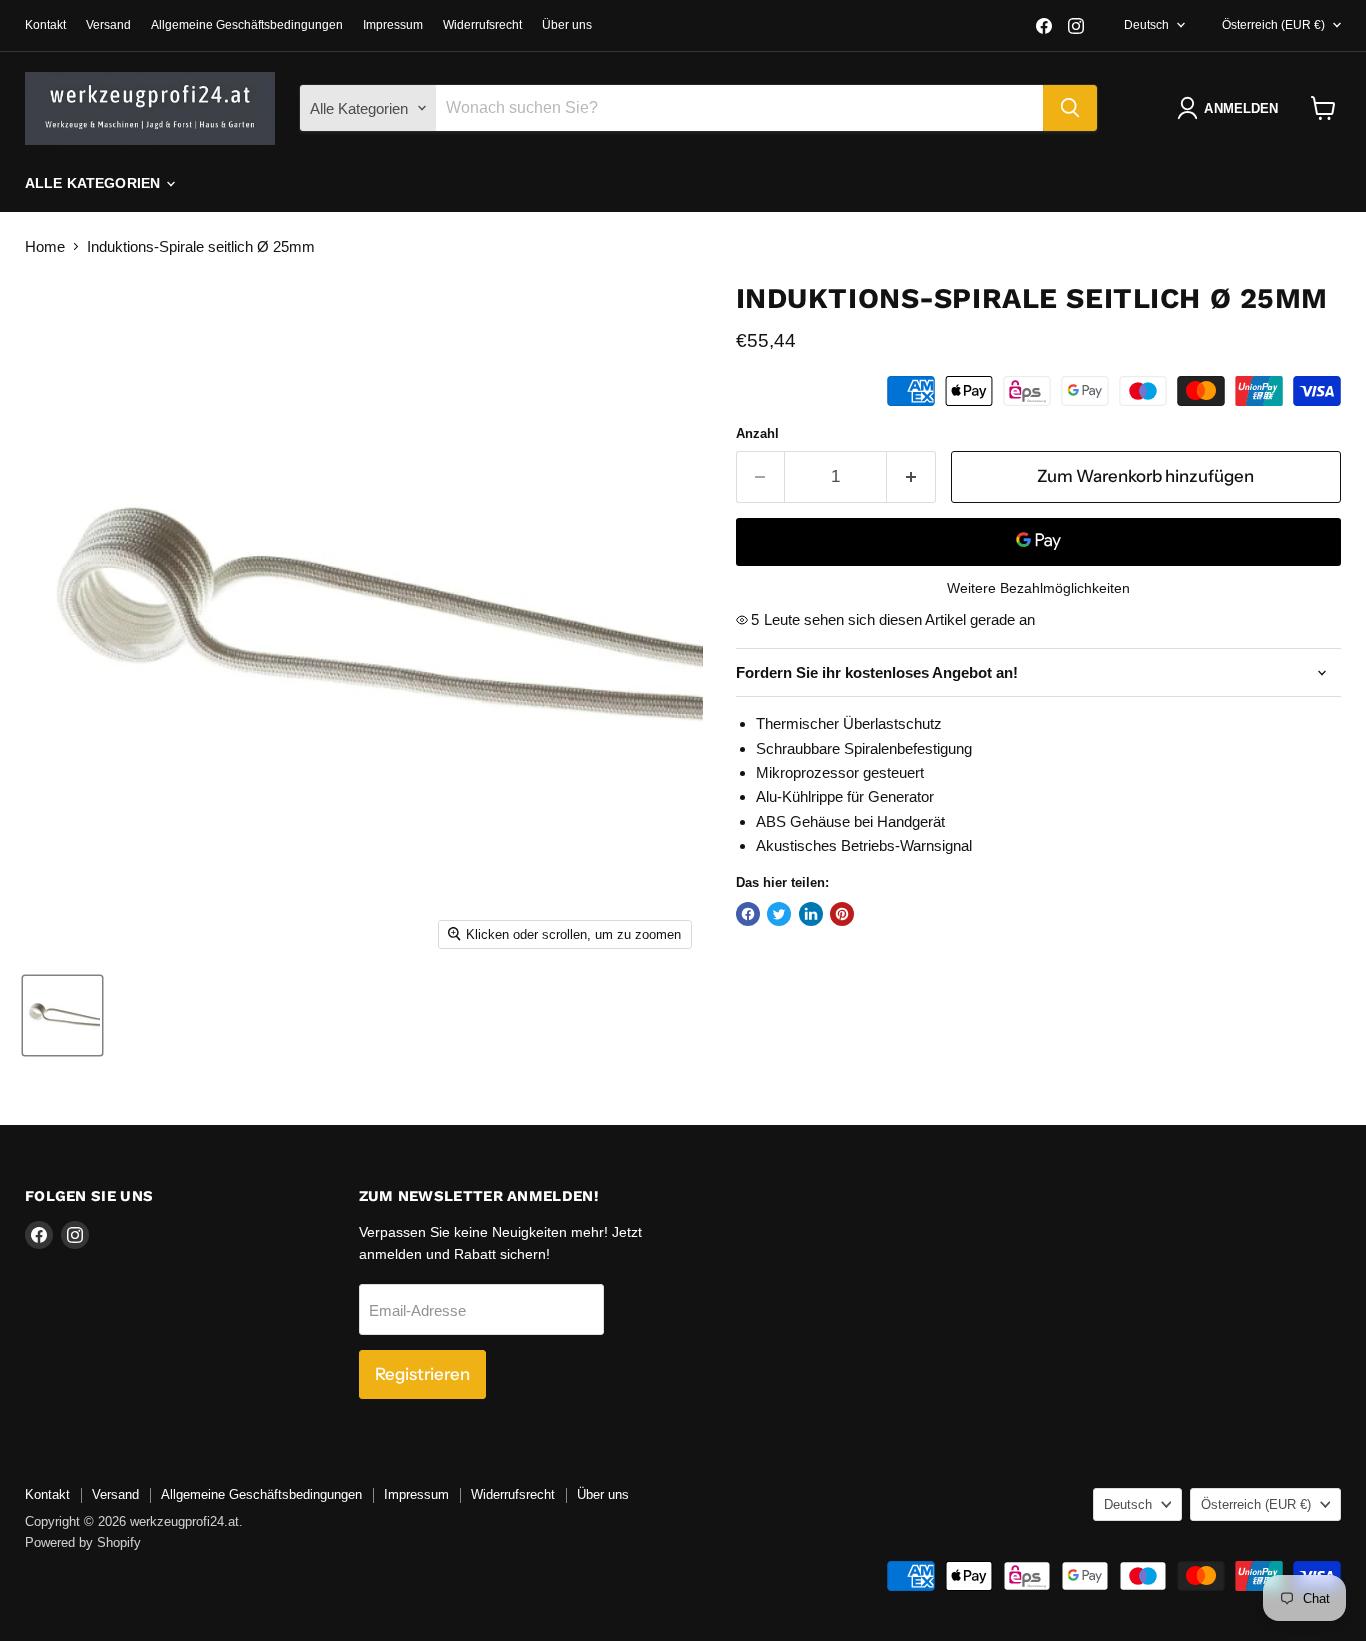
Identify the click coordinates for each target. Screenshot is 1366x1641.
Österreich (1273, 25)
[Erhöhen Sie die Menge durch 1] (911, 476)
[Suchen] (1070, 108)
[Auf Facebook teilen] (748, 914)
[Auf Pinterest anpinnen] (842, 914)
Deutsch (1146, 25)
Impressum (393, 25)
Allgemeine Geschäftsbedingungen (247, 25)
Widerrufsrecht (482, 25)
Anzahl (757, 433)
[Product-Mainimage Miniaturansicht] (62, 1015)
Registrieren (422, 1374)
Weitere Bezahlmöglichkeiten (1038, 588)
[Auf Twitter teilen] (779, 914)
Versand (108, 25)
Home (45, 246)
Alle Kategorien (94, 183)
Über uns (567, 25)
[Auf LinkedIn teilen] (811, 914)
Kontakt (45, 25)
